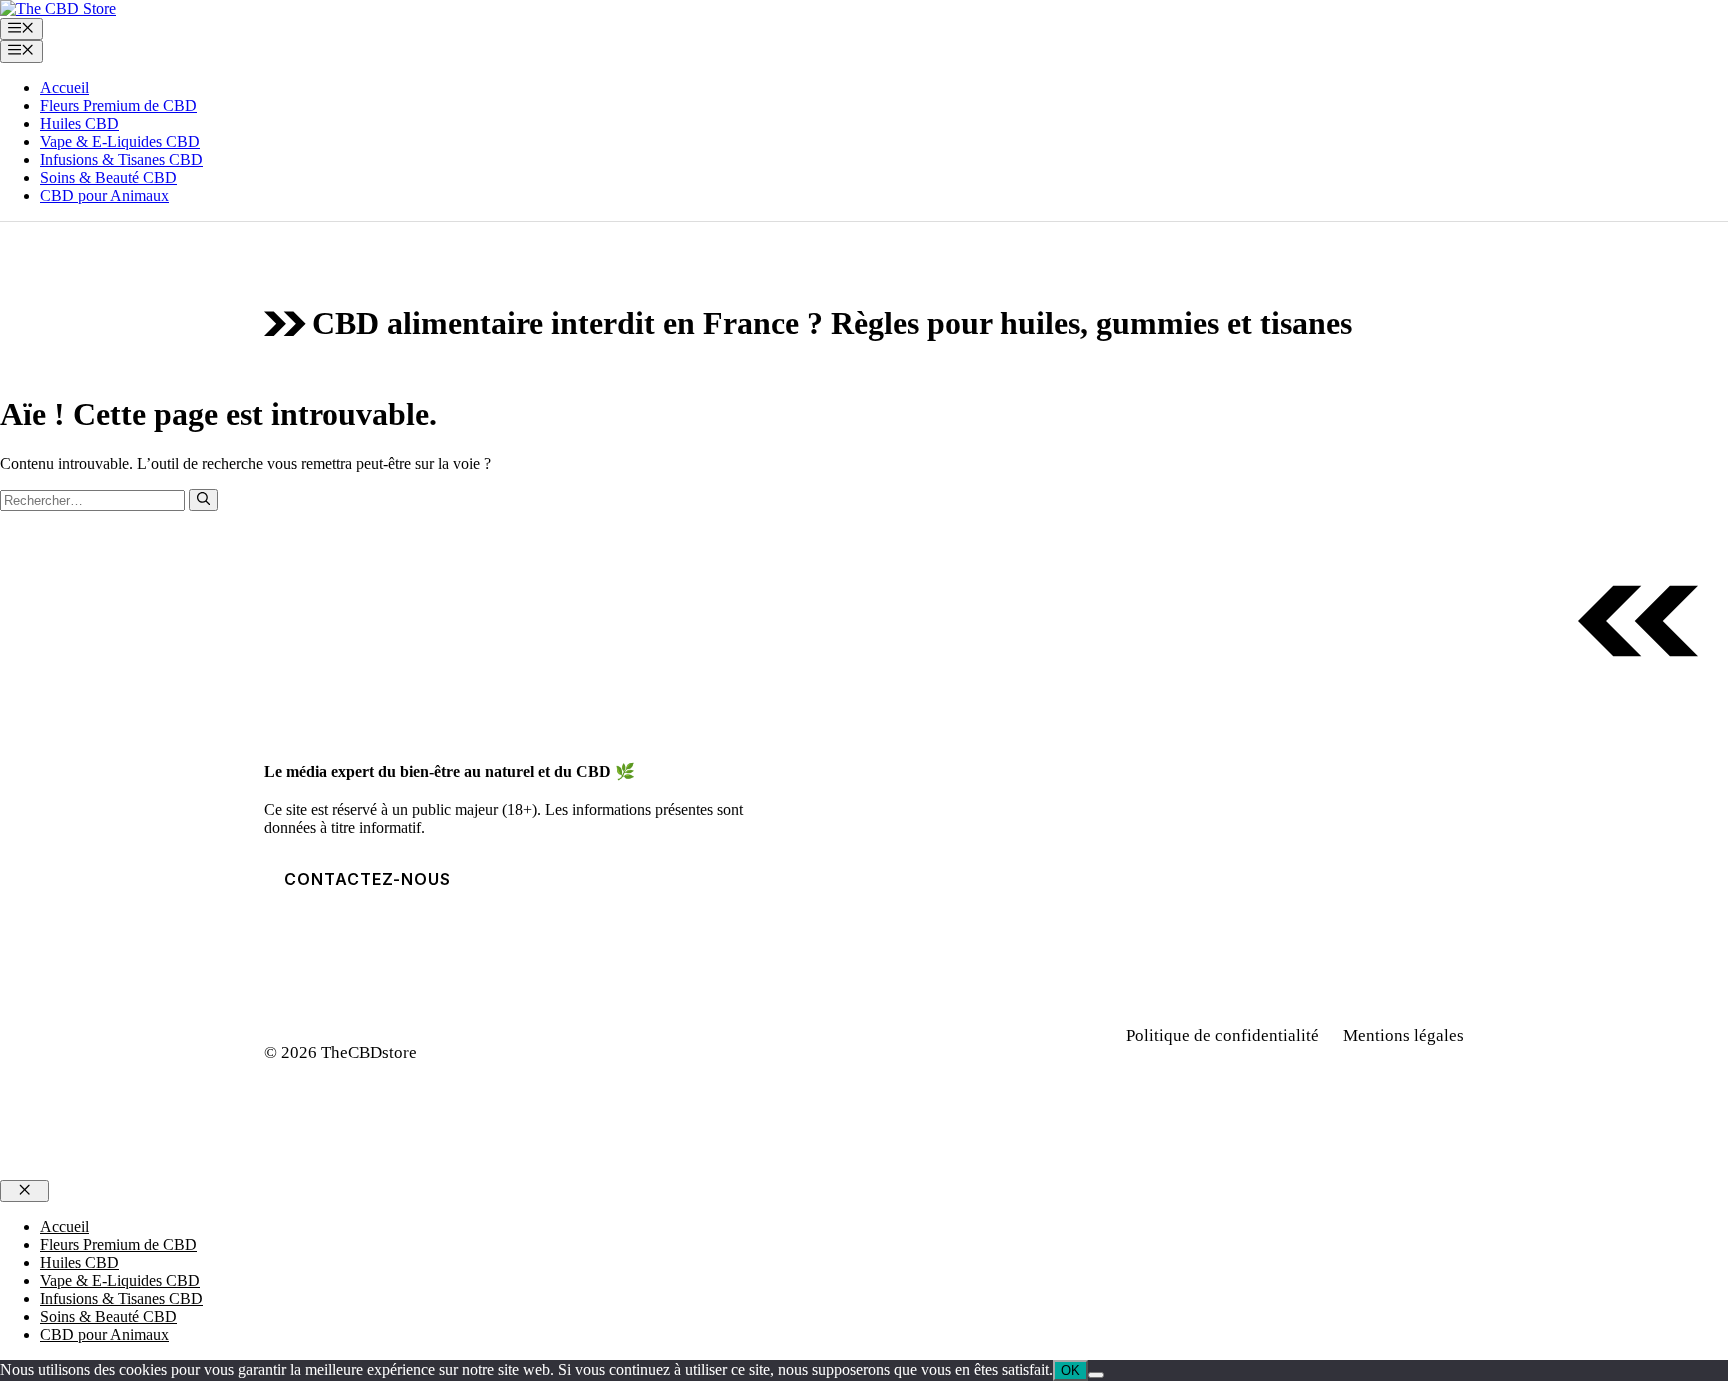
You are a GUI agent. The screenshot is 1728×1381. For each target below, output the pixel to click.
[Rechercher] (203, 500)
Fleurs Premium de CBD (118, 105)
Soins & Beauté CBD (108, 177)
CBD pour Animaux (104, 195)
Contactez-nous (367, 879)
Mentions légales (1403, 1035)
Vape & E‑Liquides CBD (120, 141)
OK (1070, 1370)
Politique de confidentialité (1222, 1035)
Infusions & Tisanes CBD (121, 159)
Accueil (64, 87)
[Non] (1096, 1375)
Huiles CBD (79, 123)
